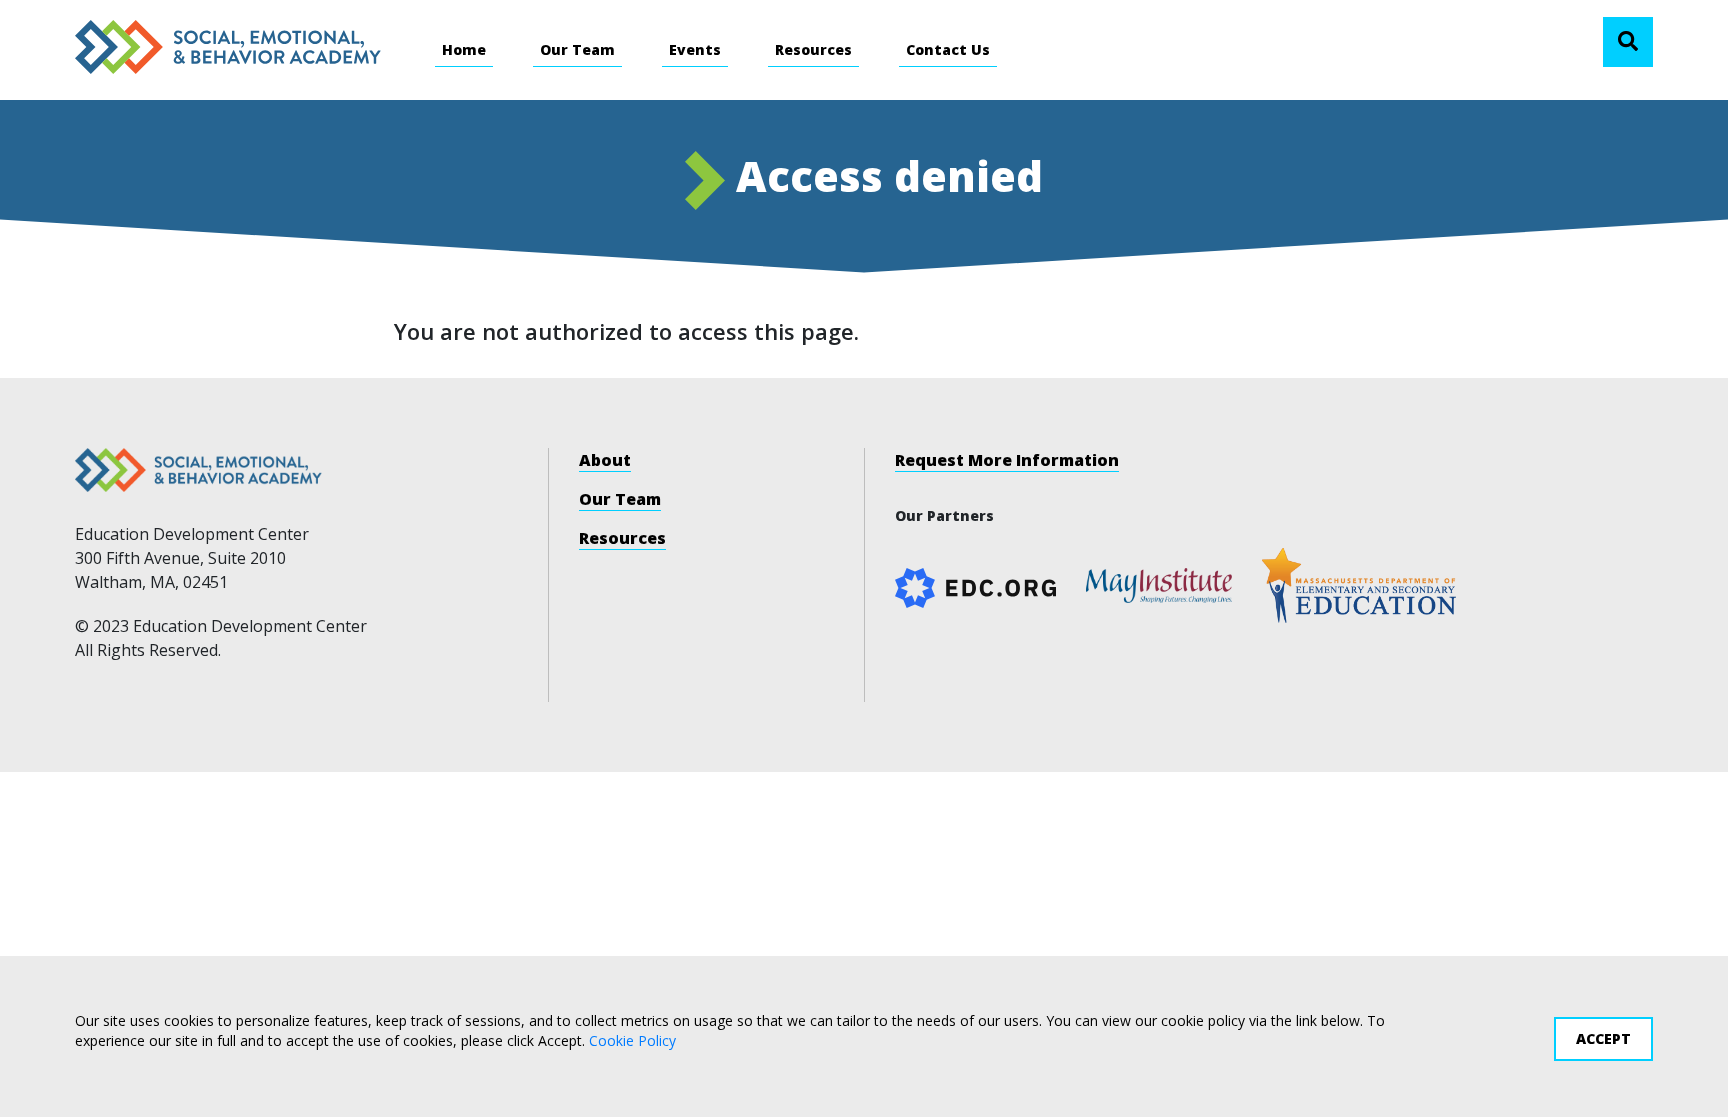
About (605, 460)
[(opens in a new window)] (1158, 584)
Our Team (577, 49)
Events (695, 49)
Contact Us (948, 49)
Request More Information (1007, 460)
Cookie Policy (632, 1039)
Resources (813, 49)
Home (464, 49)
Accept (1603, 1038)
